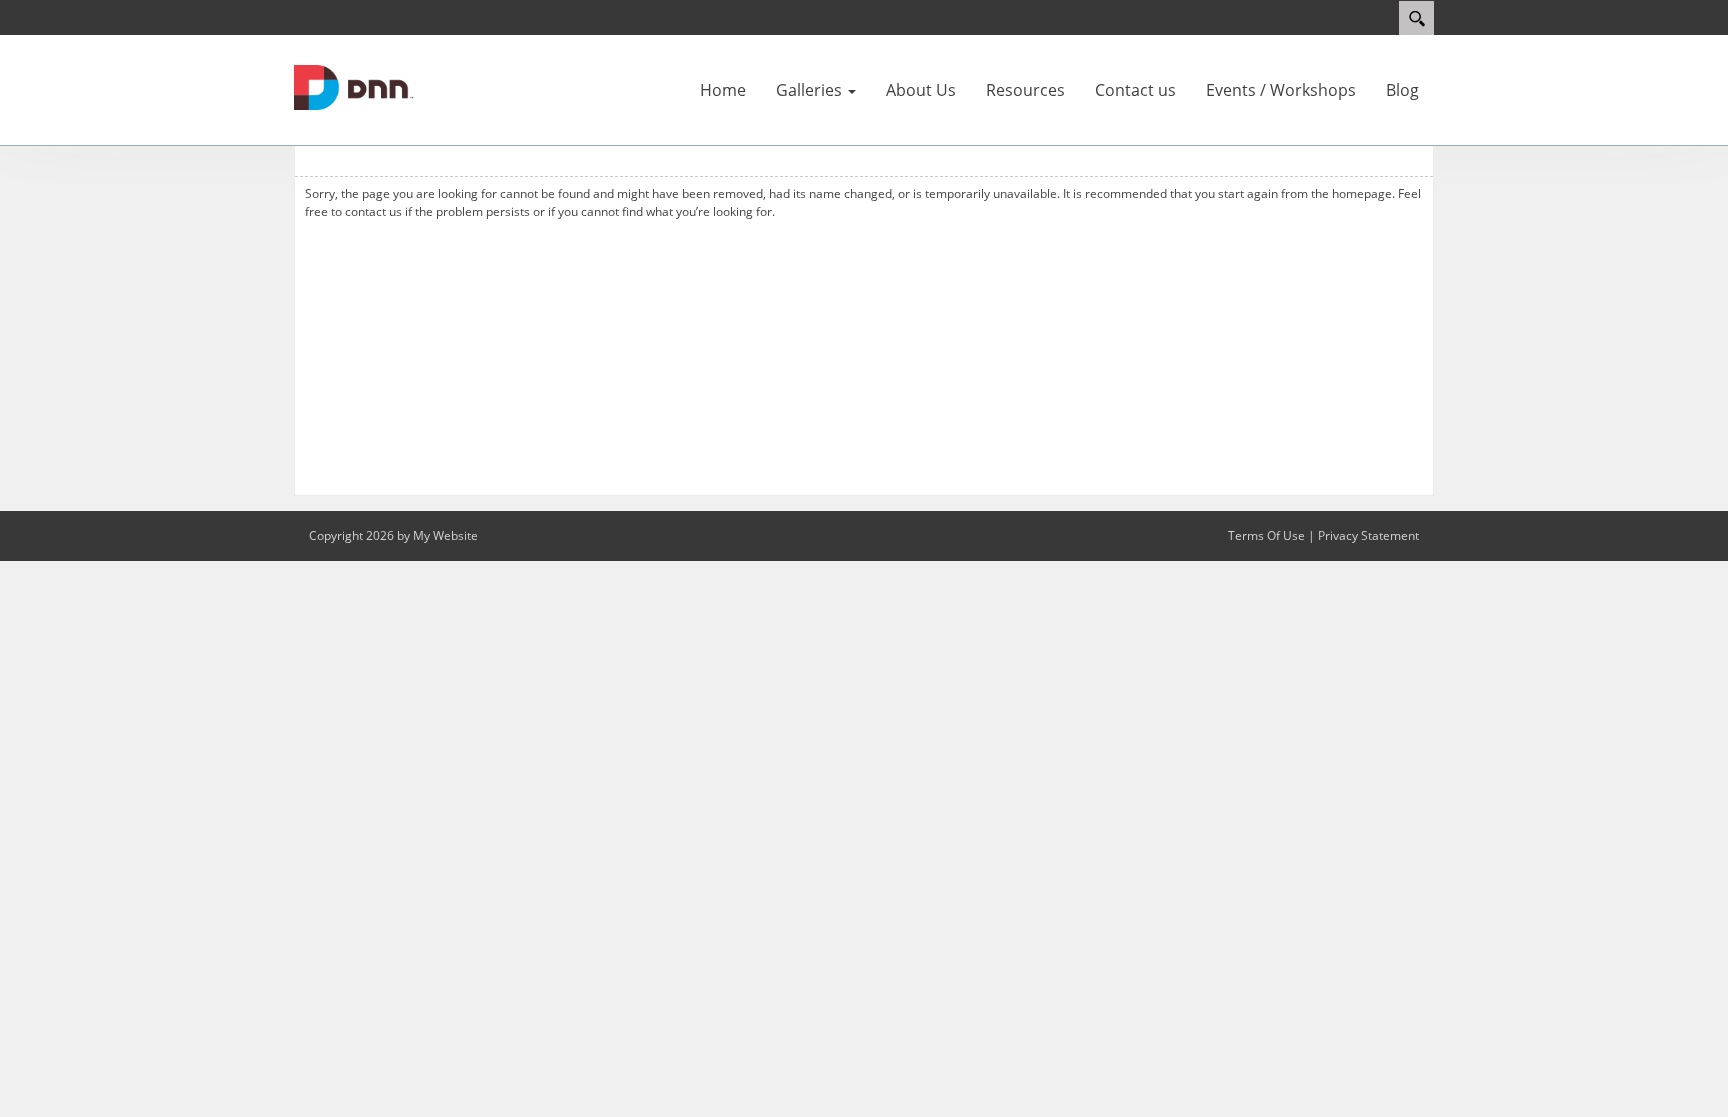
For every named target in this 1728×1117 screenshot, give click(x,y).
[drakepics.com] (354, 86)
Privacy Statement (1368, 535)
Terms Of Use (1266, 535)
